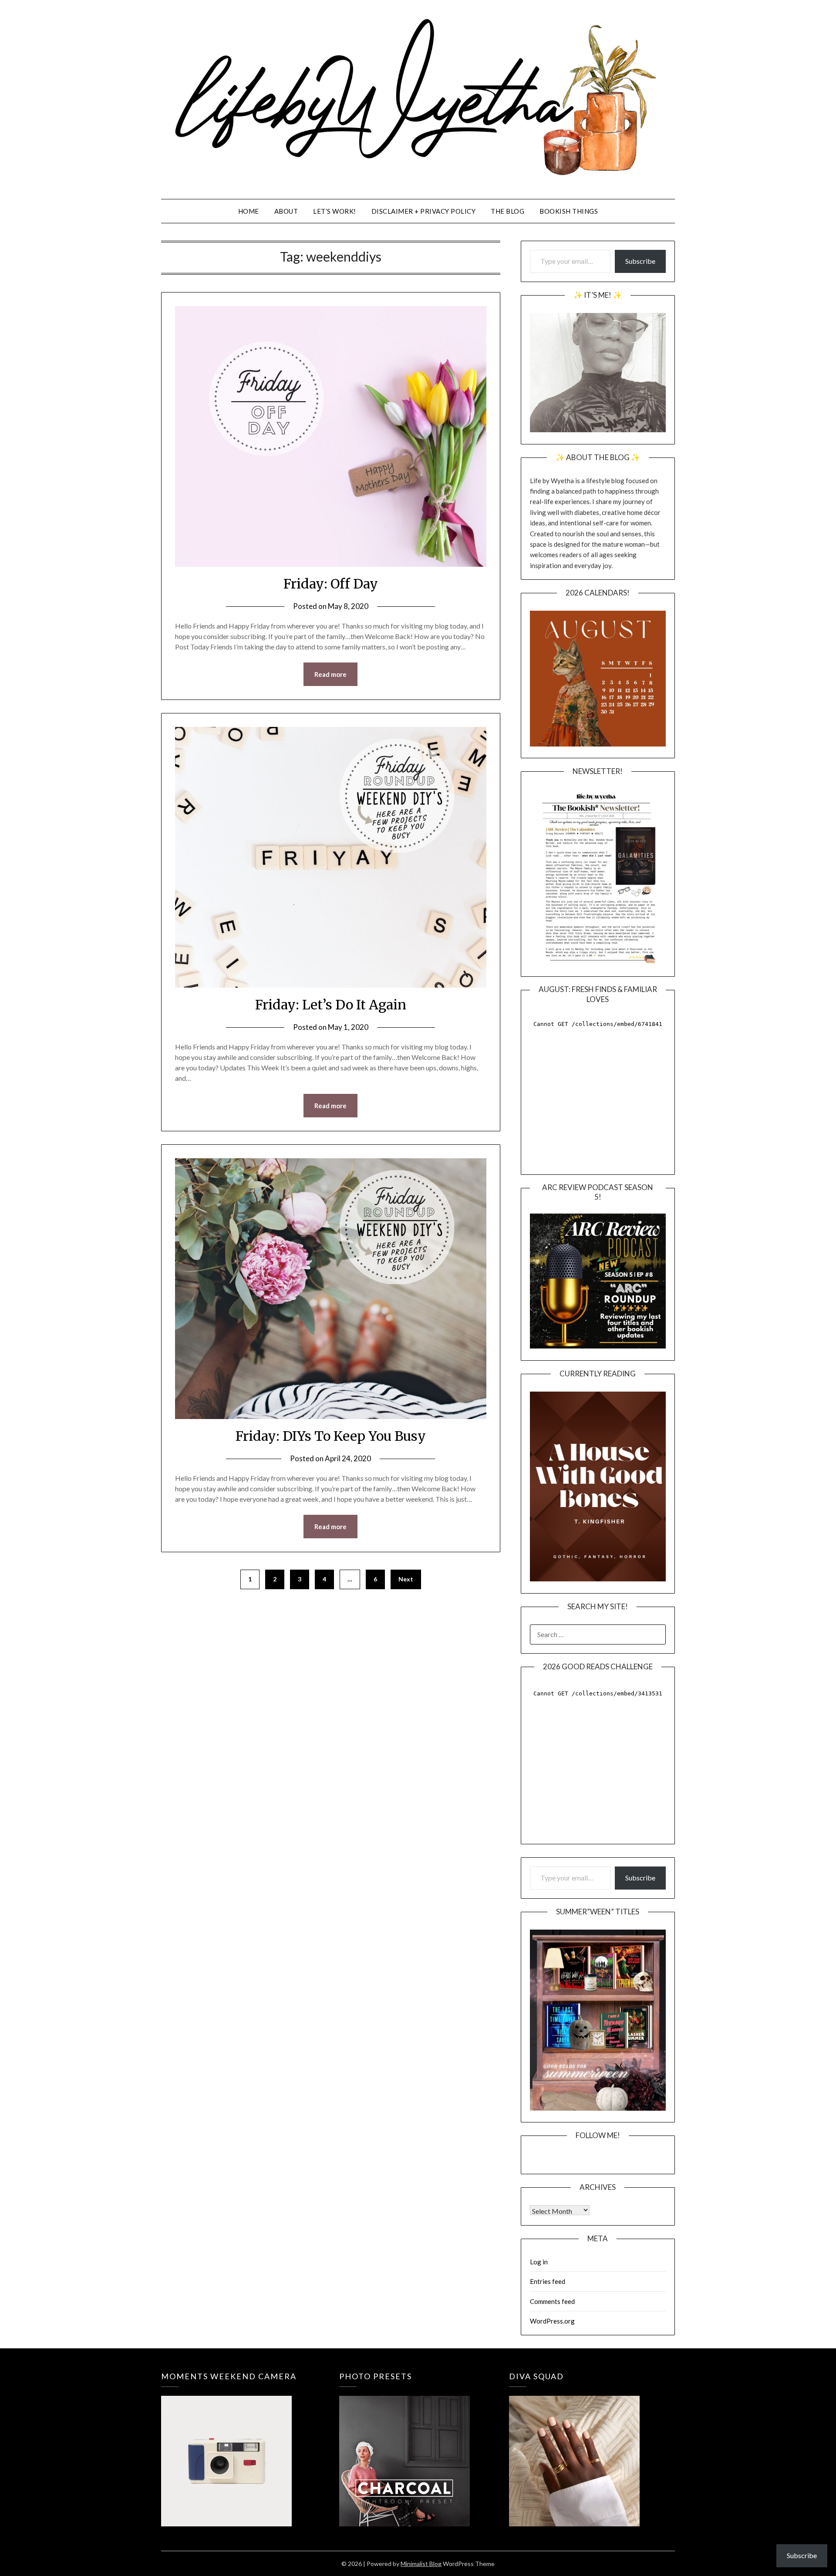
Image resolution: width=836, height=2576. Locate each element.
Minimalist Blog (421, 2564)
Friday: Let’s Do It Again (331, 1005)
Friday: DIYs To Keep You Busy (331, 1436)
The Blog (507, 211)
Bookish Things (569, 211)
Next (406, 1579)
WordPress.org (552, 2321)
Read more (330, 674)
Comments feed (552, 2301)
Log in (539, 2262)
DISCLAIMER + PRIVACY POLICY (424, 211)
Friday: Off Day (331, 584)
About (286, 211)
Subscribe (640, 261)
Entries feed (548, 2281)
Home (249, 211)
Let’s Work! (335, 211)
